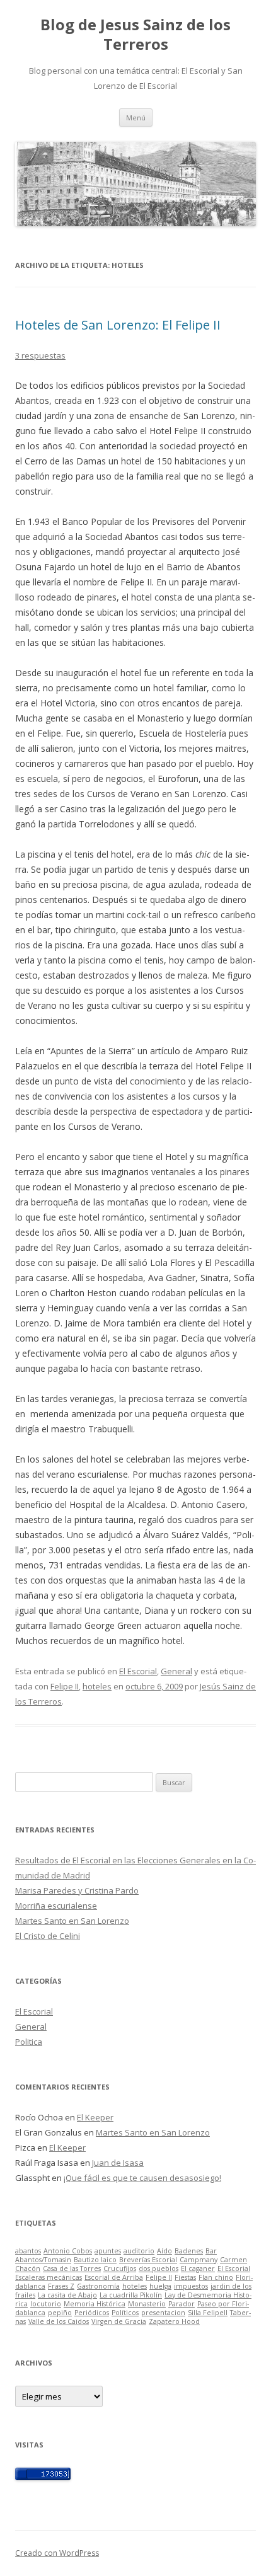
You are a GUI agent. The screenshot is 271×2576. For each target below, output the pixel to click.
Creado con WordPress (57, 2553)
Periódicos (92, 2313)
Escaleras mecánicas (49, 2277)
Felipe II (65, 1686)
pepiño (60, 2313)
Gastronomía (98, 2286)
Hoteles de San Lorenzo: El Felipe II (118, 325)
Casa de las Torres (72, 2268)
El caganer (198, 2268)
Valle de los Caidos (59, 2321)
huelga (160, 2286)
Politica (29, 2042)
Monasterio (147, 2304)
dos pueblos (159, 2268)
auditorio (139, 2251)
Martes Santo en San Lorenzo (72, 1921)
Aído (164, 2251)
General (176, 1671)
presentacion (163, 2313)
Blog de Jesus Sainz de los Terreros (135, 35)
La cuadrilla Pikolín (131, 2295)
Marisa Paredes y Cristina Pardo (77, 1890)
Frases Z (61, 2286)
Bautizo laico (95, 2260)
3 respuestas (40, 355)
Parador (182, 2304)
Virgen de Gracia (119, 2321)
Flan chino (216, 2277)
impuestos (191, 2286)
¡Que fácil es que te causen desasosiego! (142, 2178)
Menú (136, 118)
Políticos (125, 2313)
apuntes (108, 2251)
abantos (28, 2251)
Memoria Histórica (95, 2304)
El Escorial (138, 1671)
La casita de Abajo (67, 2295)
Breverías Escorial (148, 2260)
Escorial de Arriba (114, 2277)
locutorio (46, 2304)
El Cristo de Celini (48, 1936)
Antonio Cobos (68, 2251)
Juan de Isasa (118, 2163)
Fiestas (185, 2277)
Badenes (189, 2251)
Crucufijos (120, 2268)
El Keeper (95, 2117)
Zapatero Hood (174, 2321)
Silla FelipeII (208, 2313)
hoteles (97, 1686)
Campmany (199, 2260)
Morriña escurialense (56, 1906)
